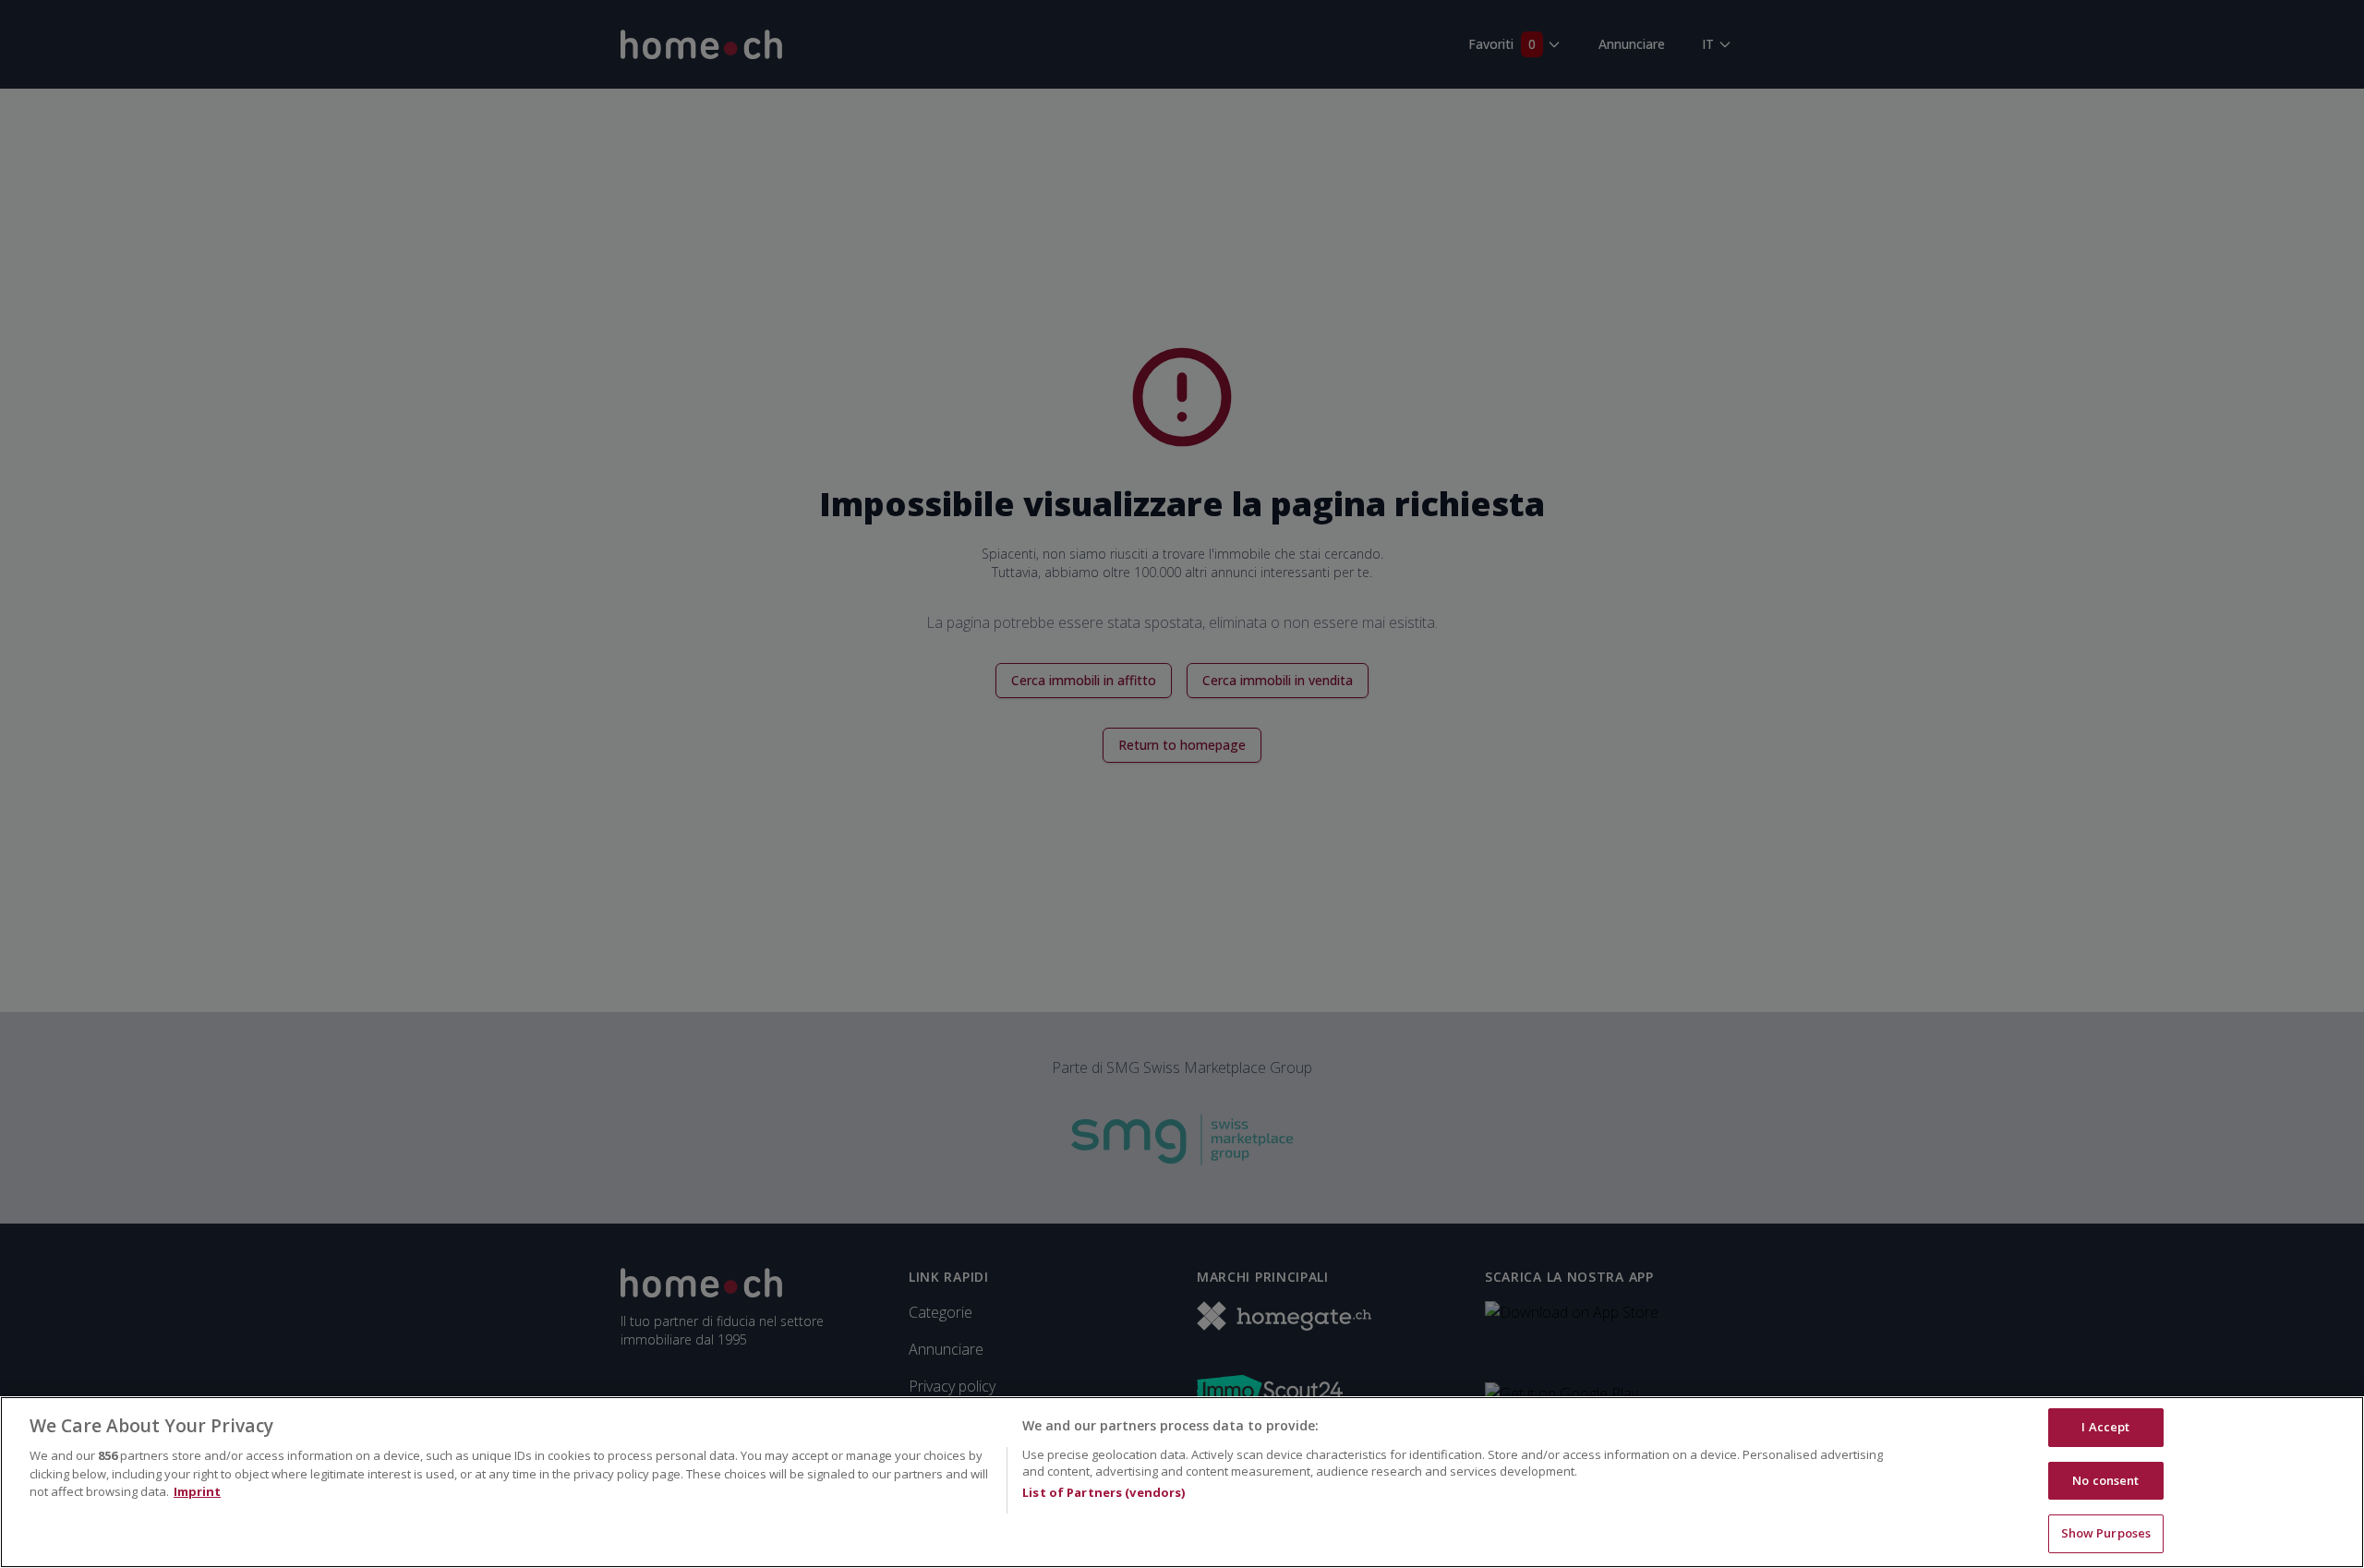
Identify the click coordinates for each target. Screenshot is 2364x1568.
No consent (2105, 1480)
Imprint (197, 1491)
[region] (1182, 1482)
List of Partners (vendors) (1104, 1492)
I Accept (2105, 1427)
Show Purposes (2106, 1533)
